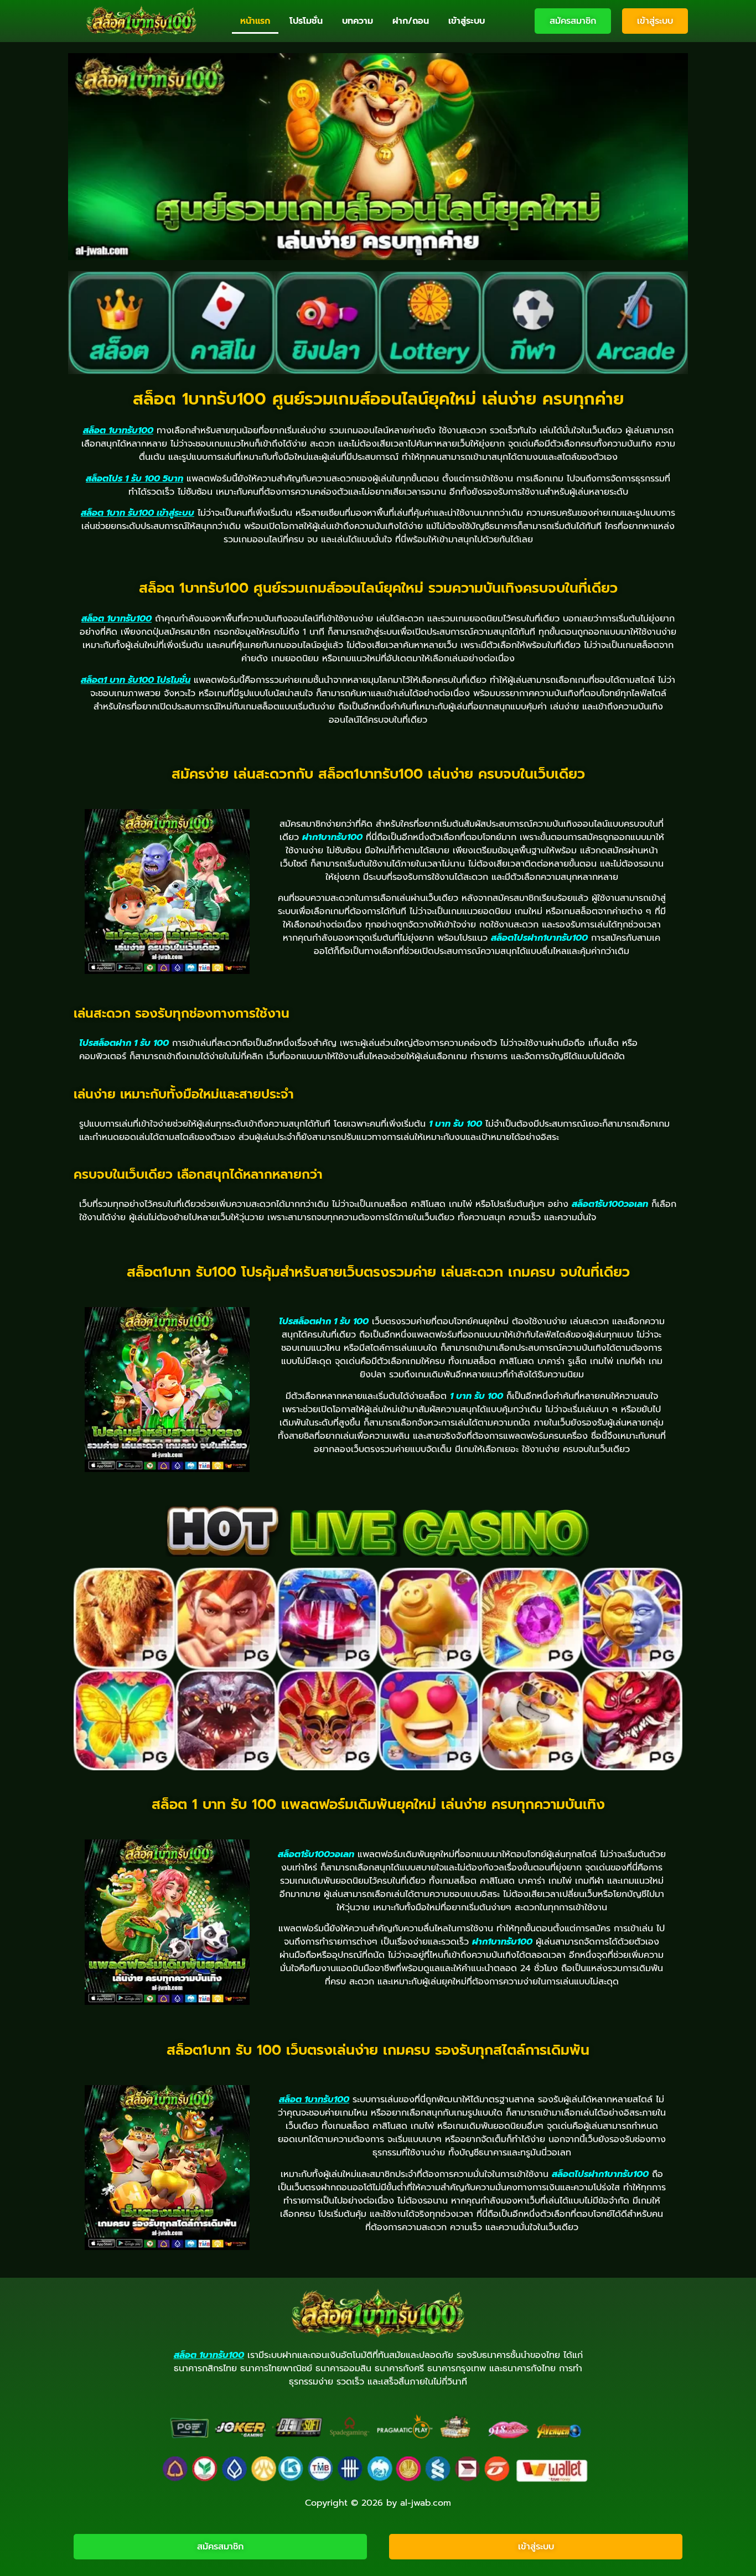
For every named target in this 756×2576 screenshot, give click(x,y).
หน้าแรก (255, 21)
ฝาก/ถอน (411, 21)
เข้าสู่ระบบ (467, 21)
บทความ (358, 21)
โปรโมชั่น (306, 21)
